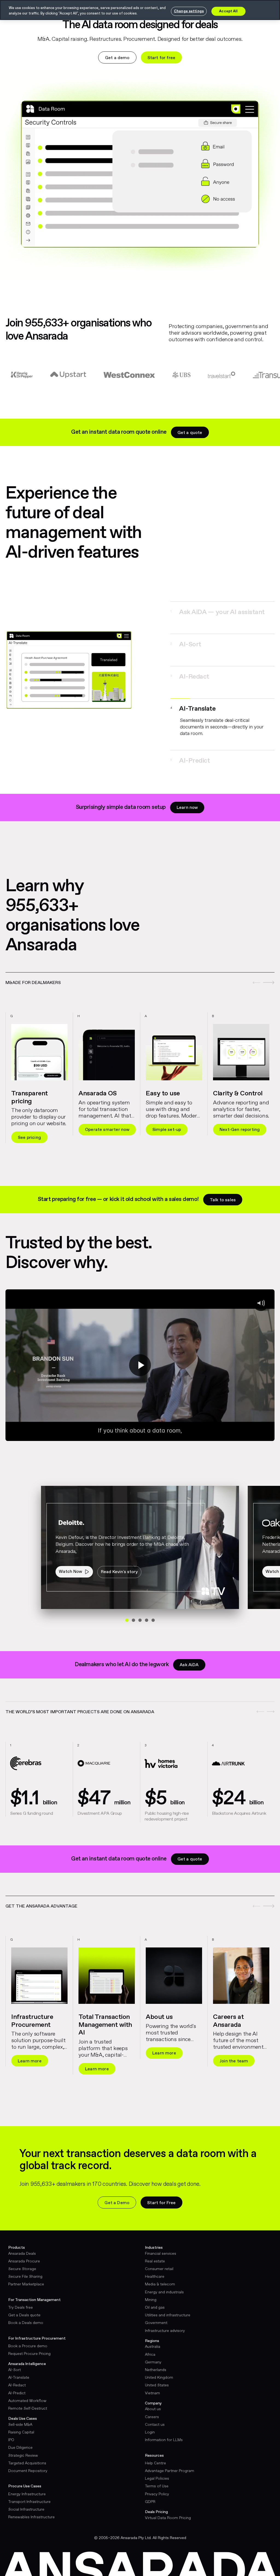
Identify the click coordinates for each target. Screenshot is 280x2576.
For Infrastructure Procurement (37, 2332)
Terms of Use (157, 2480)
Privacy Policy (157, 2488)
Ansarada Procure (24, 2255)
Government (156, 2316)
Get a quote (190, 433)
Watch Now (70, 1565)
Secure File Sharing (25, 2270)
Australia (153, 2340)
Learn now (187, 801)
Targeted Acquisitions (27, 2457)
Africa (150, 2348)
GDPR (150, 2495)
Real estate (155, 2255)
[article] (39, 1073)
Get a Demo (117, 2196)
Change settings (189, 11)
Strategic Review (23, 2449)
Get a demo (117, 58)
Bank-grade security (106, 1123)
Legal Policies (157, 2472)
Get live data (166, 2055)
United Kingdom (159, 2371)
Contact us (155, 2418)
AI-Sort (14, 2363)
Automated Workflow (27, 2394)
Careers (152, 2410)
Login (150, 2426)
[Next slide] (271, 976)
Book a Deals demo (26, 2316)
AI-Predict (17, 2387)
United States (157, 2379)
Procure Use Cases (25, 2480)
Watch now (231, 2055)
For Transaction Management (34, 2293)
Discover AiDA (234, 1131)
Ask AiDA (189, 1658)
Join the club (98, 2055)
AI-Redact (17, 2379)
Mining (151, 2293)
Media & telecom (160, 2278)
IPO (11, 2433)
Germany (153, 2356)
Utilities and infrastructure (168, 2309)
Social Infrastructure (26, 2503)
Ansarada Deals (22, 2247)
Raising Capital (21, 2426)
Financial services (161, 2247)
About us (153, 2403)
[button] (219, 612)
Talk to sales (223, 1193)
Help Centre (155, 2457)
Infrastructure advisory (165, 2324)
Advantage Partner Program (170, 2464)
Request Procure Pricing (29, 2347)
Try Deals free (21, 2301)
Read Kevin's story (119, 1565)
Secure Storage (22, 2262)
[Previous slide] (260, 976)
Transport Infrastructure (29, 2495)
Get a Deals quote (24, 2309)
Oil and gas (155, 2301)
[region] (140, 1052)
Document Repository (28, 2464)
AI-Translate (19, 2371)
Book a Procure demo (28, 2340)
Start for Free (161, 2196)
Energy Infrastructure (27, 2488)
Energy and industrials (164, 2286)
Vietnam (152, 2387)
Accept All (228, 11)
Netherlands (156, 2363)
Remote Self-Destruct (28, 2402)
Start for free (161, 58)
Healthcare (155, 2270)
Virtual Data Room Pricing (168, 2511)
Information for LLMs (164, 2433)
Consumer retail (159, 2262)
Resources (154, 2449)
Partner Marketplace (26, 2278)
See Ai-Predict (167, 1131)
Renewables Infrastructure (31, 2511)
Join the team (32, 2055)
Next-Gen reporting (38, 1123)
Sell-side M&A (20, 2418)
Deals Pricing (156, 2505)
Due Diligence (20, 2441)
